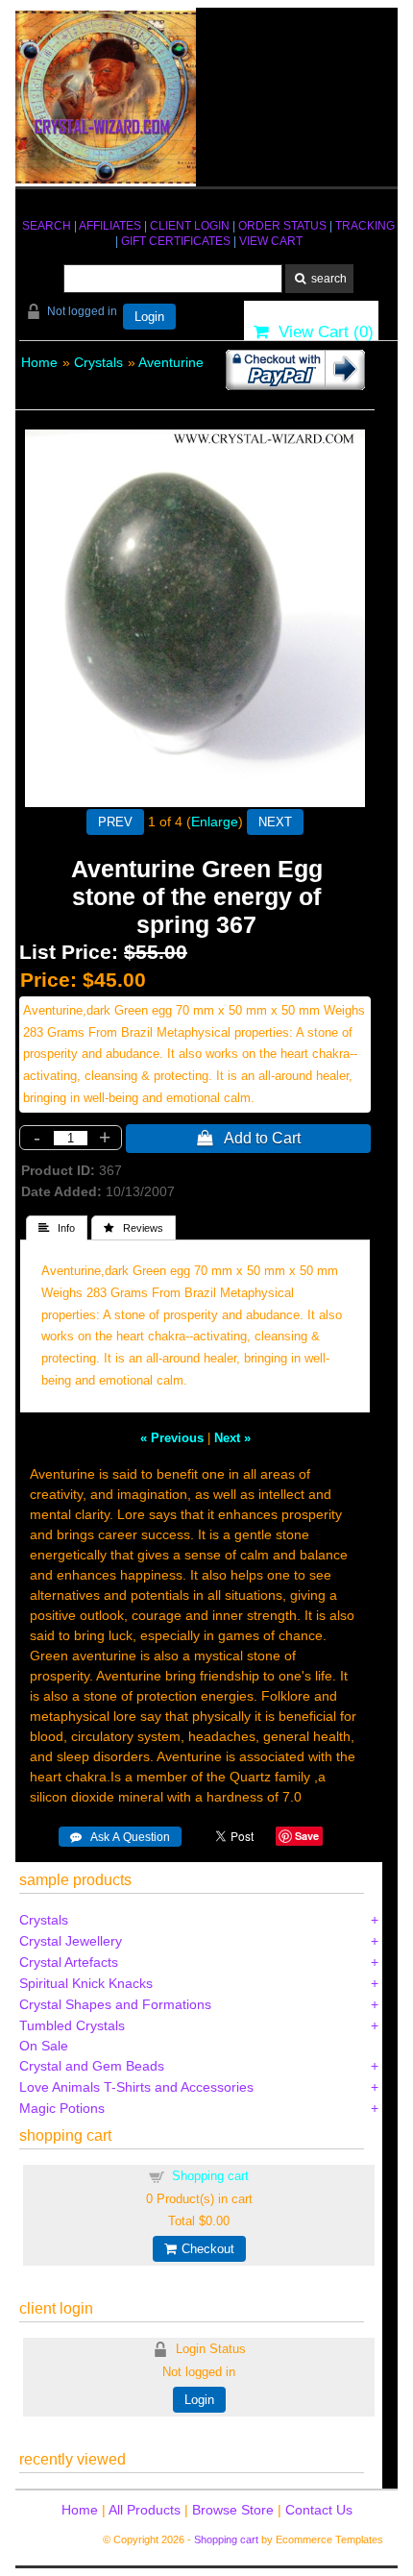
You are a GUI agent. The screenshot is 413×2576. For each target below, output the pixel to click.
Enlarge (215, 822)
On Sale (44, 2046)
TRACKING (365, 226)
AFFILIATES (110, 226)
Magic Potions (62, 2108)
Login (149, 317)
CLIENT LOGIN (190, 226)
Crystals (98, 362)
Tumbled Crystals (72, 2025)
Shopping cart (210, 2176)
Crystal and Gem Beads (92, 2066)
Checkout (205, 2249)
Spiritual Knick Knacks (86, 1983)
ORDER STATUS (282, 226)
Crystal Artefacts (69, 1962)
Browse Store (233, 2510)
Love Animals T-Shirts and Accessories (136, 2087)
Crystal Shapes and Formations (115, 2004)
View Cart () (321, 332)
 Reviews (134, 1228)
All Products (145, 2510)
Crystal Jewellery (71, 1941)
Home (39, 362)
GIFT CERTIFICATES (176, 241)
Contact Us (319, 2510)
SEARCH (47, 226)
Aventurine (171, 362)
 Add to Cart (249, 1138)
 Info (57, 1228)
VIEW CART (271, 241)
